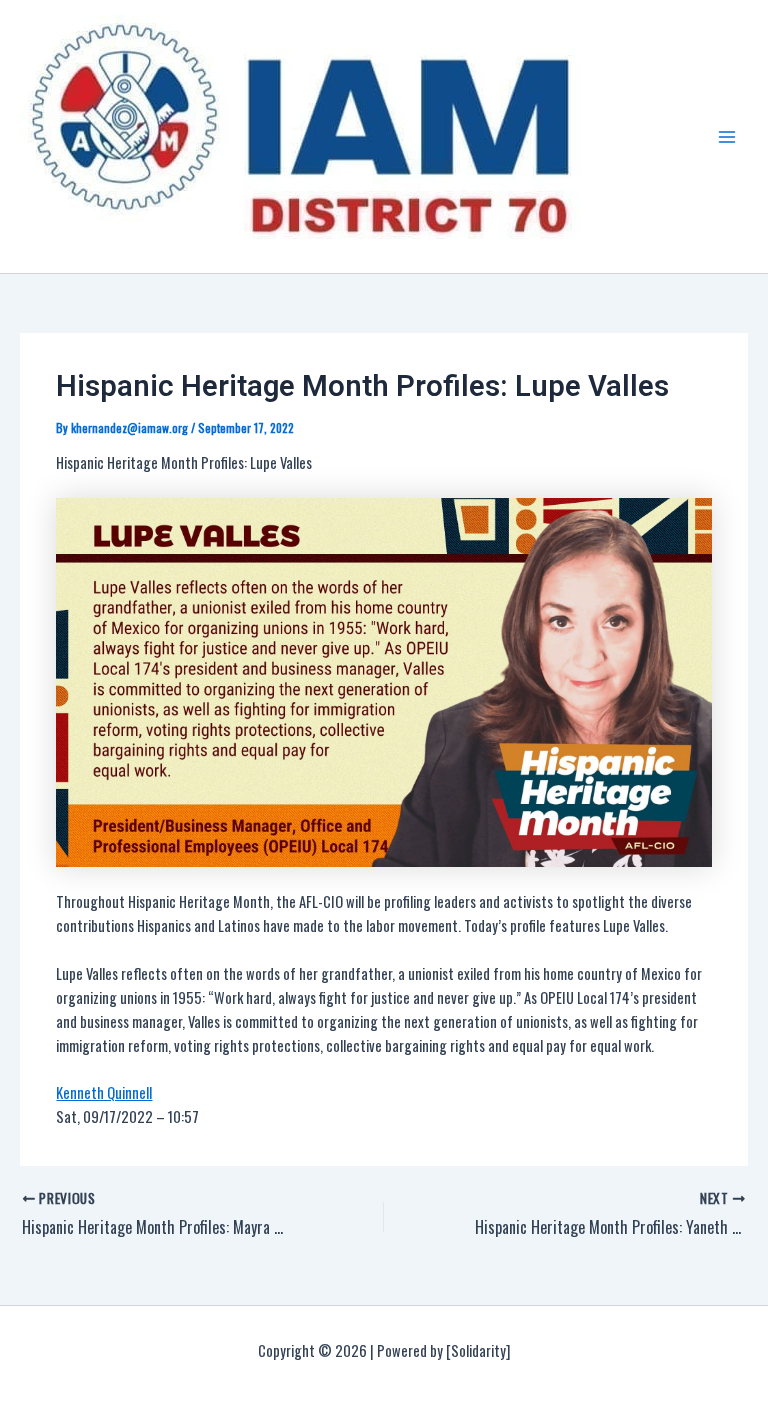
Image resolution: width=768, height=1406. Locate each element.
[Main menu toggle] (727, 137)
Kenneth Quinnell (104, 1092)
